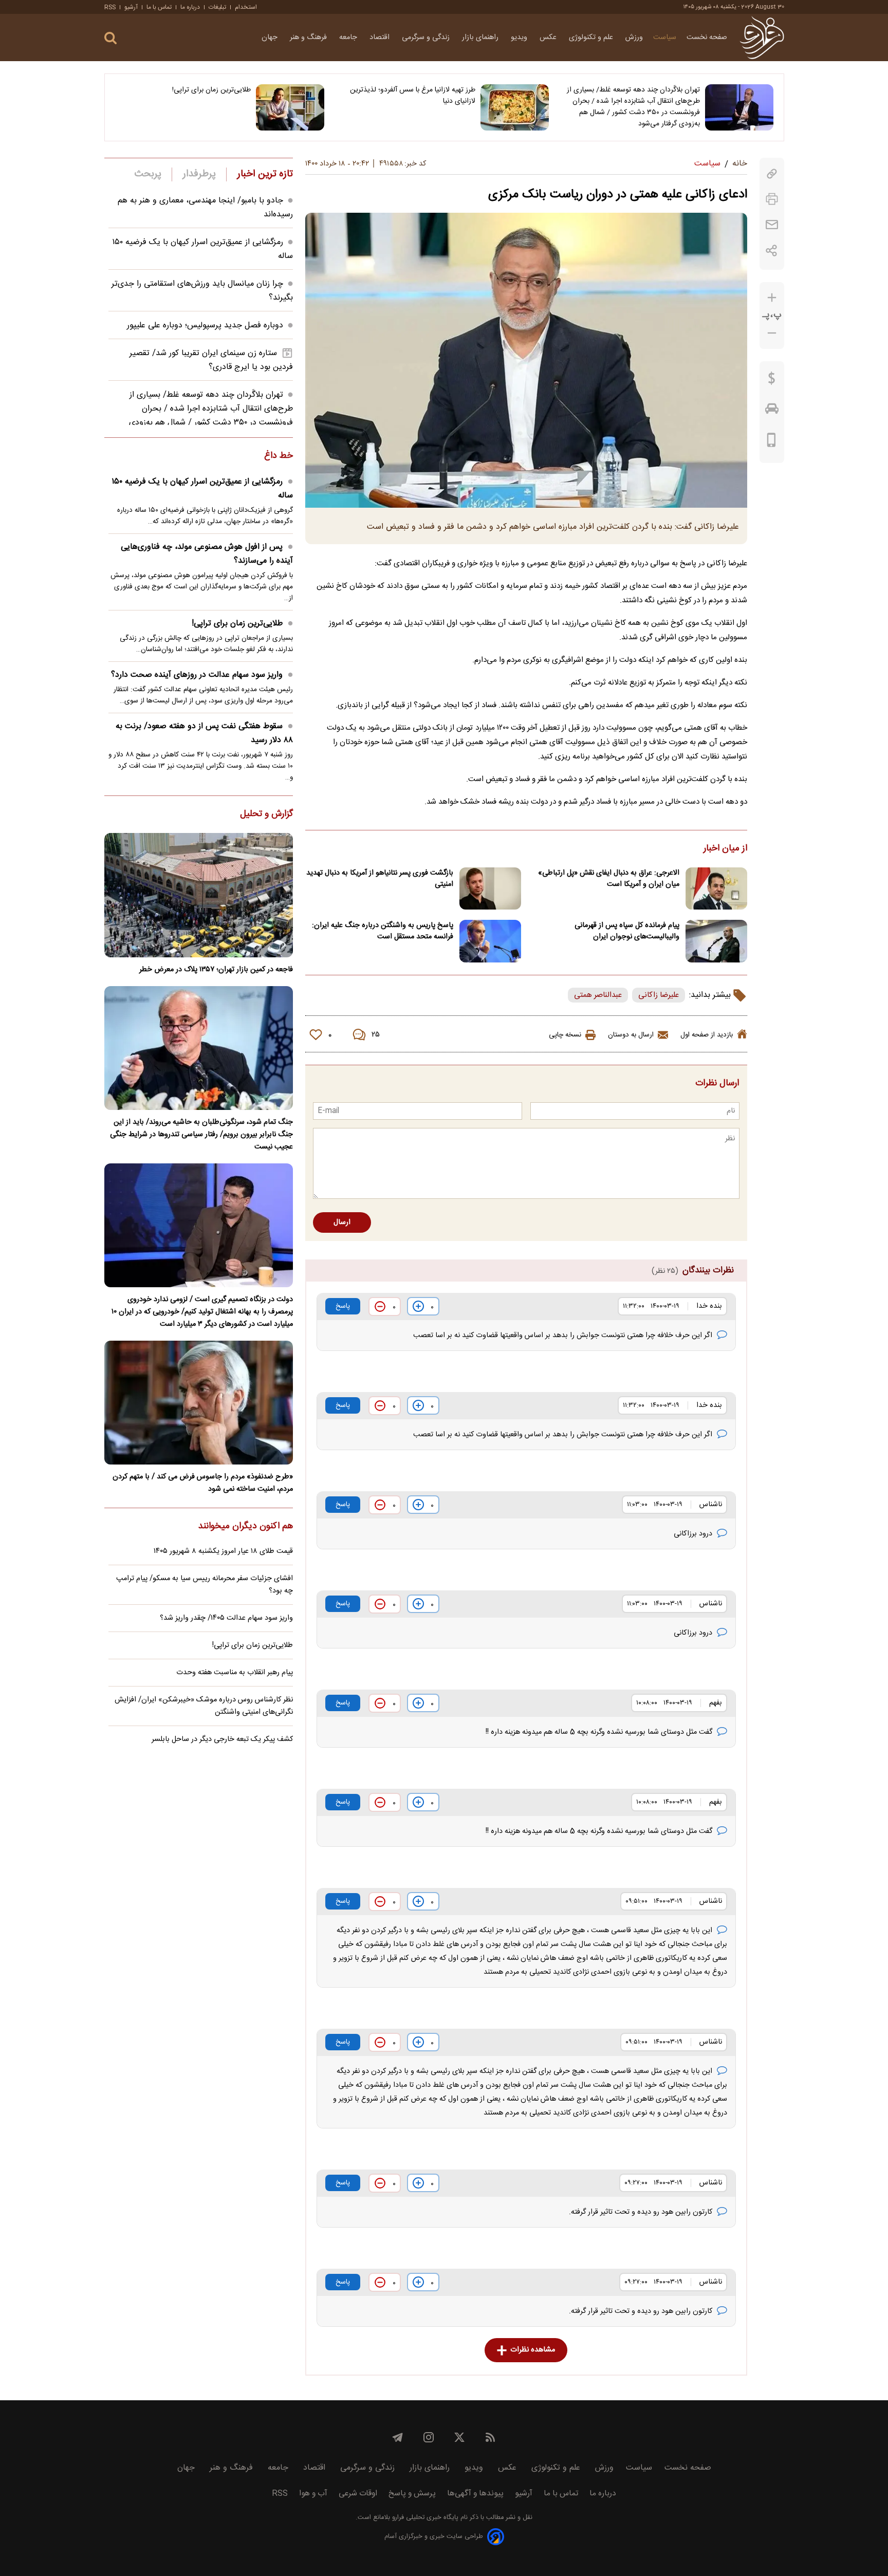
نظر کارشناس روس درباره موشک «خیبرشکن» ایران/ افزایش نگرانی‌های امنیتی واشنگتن (204, 1706)
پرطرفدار (199, 174)
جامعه (349, 38)
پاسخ (343, 1306)
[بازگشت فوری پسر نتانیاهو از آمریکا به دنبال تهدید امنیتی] (490, 889)
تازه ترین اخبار (265, 174)
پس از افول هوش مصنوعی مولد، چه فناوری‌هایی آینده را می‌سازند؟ (207, 554)
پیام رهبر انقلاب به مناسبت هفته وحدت (235, 1673)
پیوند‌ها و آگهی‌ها (475, 2494)
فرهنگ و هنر (309, 38)
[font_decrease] (772, 333)
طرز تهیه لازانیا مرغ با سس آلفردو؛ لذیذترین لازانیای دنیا (413, 96)
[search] (110, 38)
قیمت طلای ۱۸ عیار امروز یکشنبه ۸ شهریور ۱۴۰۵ (223, 1551)
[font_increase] (772, 298)
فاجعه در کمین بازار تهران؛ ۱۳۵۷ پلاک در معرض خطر (216, 970)
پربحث (148, 174)
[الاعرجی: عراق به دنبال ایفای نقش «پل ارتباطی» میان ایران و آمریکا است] (716, 889)
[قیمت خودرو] (772, 411)
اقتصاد (381, 38)
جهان (271, 38)
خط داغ (279, 456)
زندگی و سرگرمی (427, 38)
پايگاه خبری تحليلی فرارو (424, 2518)
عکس (549, 38)
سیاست (665, 38)
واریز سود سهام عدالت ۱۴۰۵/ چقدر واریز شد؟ (226, 1618)
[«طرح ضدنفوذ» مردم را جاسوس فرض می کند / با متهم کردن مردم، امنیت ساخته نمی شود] (199, 1403)
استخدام (246, 7)
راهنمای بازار (481, 38)
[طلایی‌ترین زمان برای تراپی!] (290, 107)
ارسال (342, 1222)
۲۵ (376, 1035)
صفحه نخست (707, 38)
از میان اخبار (725, 849)
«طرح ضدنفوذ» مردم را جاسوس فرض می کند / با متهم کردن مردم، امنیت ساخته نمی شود (203, 1483)
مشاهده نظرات (533, 2350)
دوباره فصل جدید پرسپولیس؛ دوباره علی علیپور (205, 326)
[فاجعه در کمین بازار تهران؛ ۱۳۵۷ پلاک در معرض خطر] (199, 895)
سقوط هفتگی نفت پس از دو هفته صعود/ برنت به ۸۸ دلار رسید (204, 733)
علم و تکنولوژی (592, 38)
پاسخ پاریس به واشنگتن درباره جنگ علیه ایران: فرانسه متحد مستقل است (383, 931)
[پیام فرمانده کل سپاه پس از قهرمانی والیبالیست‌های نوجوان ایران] (716, 941)
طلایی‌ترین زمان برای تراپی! (211, 90)
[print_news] (772, 199)
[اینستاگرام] (429, 2437)
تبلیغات (217, 7)
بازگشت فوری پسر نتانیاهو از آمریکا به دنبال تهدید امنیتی (380, 879)
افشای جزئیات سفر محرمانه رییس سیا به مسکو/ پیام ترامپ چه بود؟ (205, 1585)
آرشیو (131, 7)
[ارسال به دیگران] (772, 225)
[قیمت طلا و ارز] (772, 381)
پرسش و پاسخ (412, 2494)
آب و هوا (313, 2494)
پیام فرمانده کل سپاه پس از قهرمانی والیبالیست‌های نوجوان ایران (627, 931)
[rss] (490, 2437)
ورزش (634, 38)
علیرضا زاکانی (659, 995)
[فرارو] (762, 38)
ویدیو (520, 38)
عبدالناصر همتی (598, 995)
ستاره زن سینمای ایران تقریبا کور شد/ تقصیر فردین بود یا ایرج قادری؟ (211, 360)
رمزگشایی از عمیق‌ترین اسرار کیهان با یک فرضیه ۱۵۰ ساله (202, 489)
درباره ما (190, 7)
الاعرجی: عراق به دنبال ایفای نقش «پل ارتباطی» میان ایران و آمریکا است (609, 879)
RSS (110, 7)
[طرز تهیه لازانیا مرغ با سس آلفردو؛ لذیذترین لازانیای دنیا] (515, 107)
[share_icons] (772, 251)
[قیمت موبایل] (772, 442)
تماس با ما (159, 7)
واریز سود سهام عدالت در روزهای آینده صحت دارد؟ (197, 675)
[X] (459, 2437)
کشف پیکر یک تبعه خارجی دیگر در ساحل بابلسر (222, 1739)
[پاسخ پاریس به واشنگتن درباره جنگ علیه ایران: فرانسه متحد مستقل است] (490, 941)
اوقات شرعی (358, 2494)
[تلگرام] (398, 2437)
